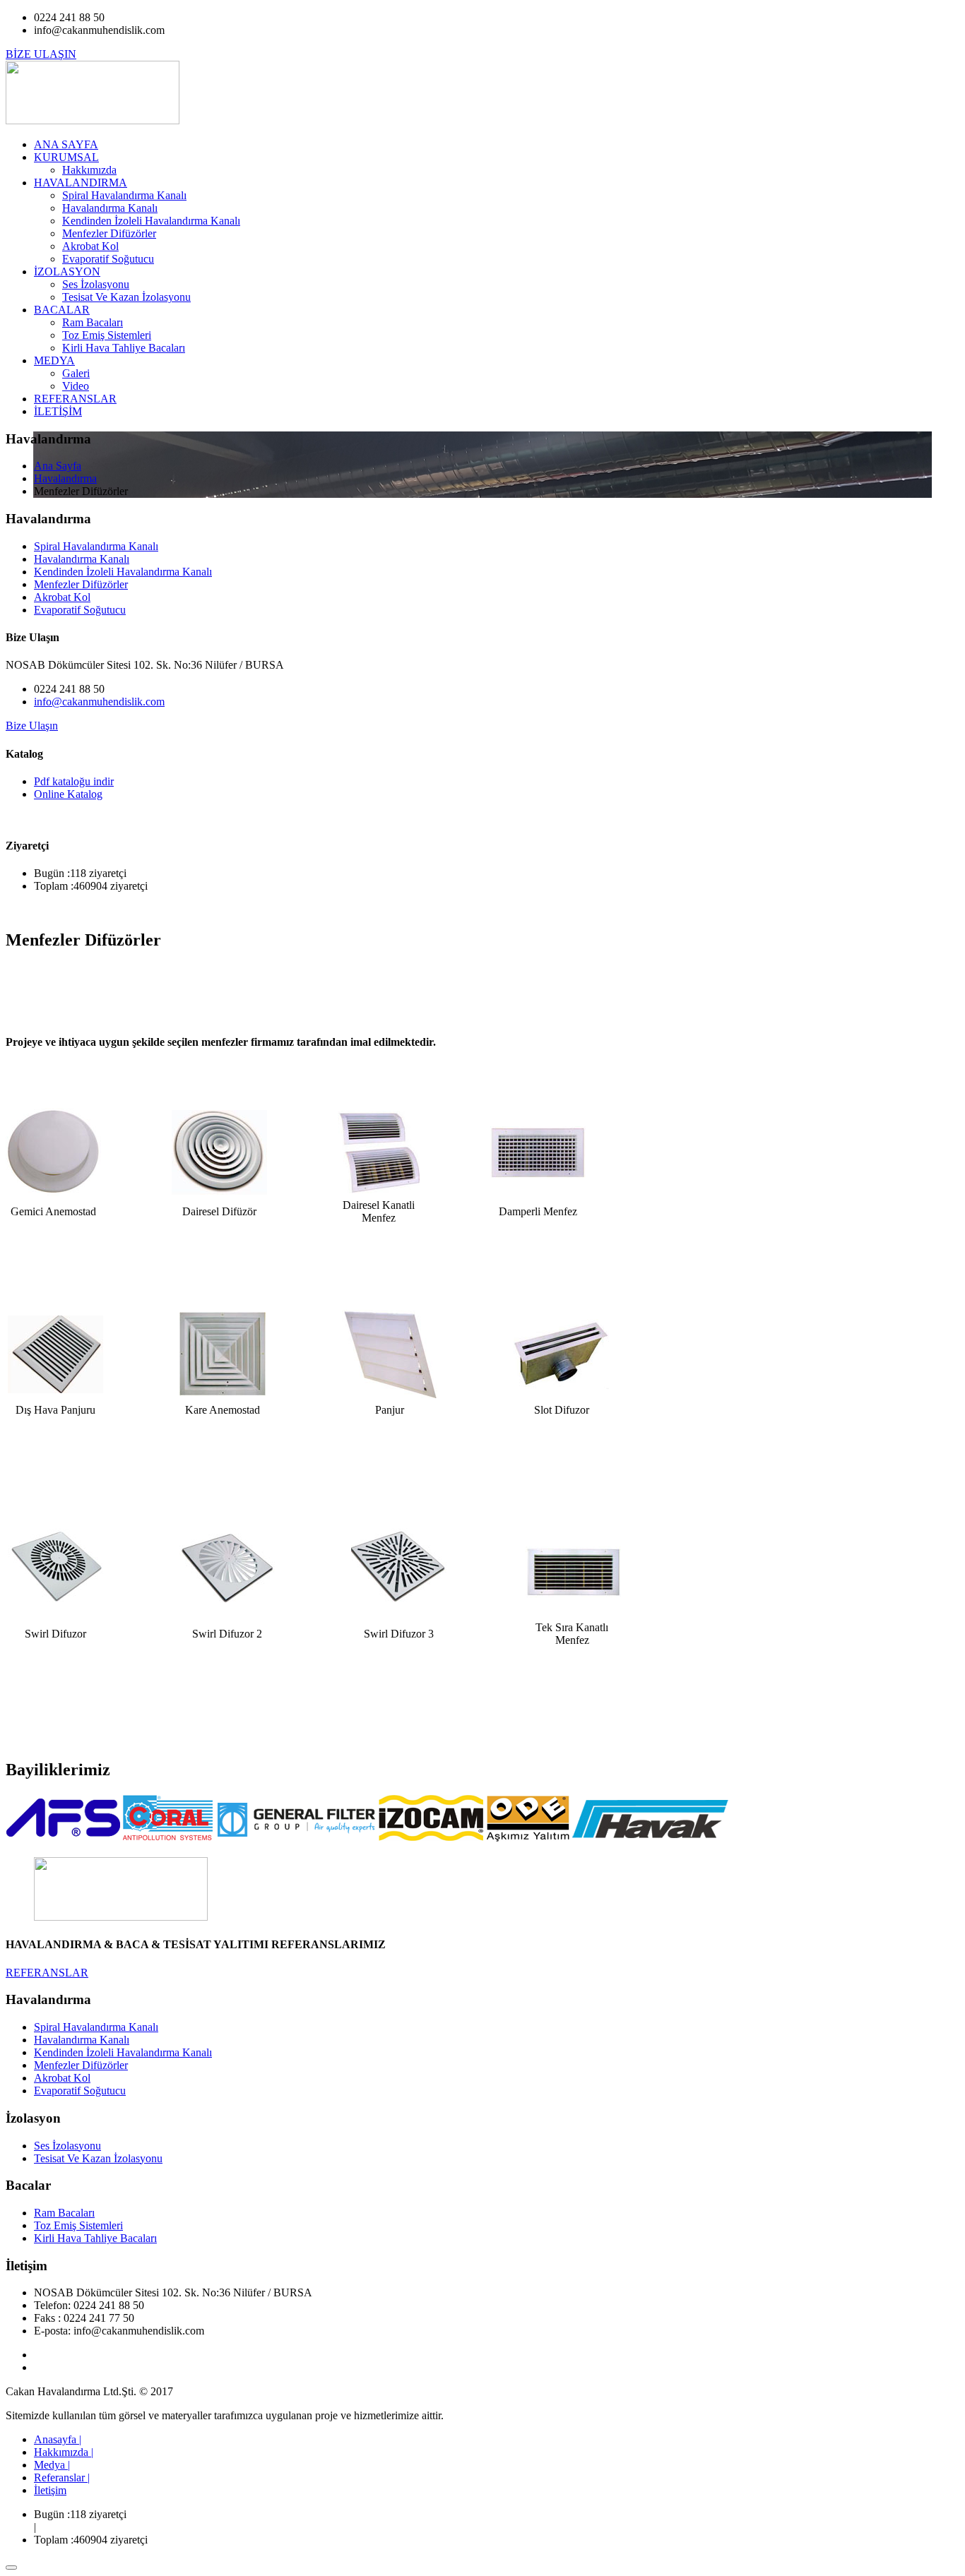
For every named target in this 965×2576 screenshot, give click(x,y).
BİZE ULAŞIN (41, 54)
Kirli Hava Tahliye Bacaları (124, 348)
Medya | (52, 2465)
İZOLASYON (67, 272)
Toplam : (54, 886)
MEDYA (54, 360)
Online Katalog (68, 794)
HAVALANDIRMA (81, 183)
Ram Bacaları (93, 322)
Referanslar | (62, 2477)
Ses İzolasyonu (96, 284)
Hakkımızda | (64, 2452)
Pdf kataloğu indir (74, 781)
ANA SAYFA (66, 144)
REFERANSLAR (75, 399)
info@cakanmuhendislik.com (99, 702)
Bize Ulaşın (32, 726)
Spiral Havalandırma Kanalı (124, 195)
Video (76, 386)
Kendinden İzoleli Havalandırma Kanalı (151, 221)
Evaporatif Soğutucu (108, 259)
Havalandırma (65, 478)
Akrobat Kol (90, 246)
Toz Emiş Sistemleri (107, 335)
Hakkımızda (89, 170)
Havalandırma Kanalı (110, 208)
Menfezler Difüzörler (109, 233)
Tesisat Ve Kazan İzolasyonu (126, 297)
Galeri (76, 373)
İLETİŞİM (58, 411)
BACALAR (62, 310)
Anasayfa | (58, 2439)
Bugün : (52, 873)
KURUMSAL (66, 157)
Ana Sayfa (58, 466)
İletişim (50, 2490)
